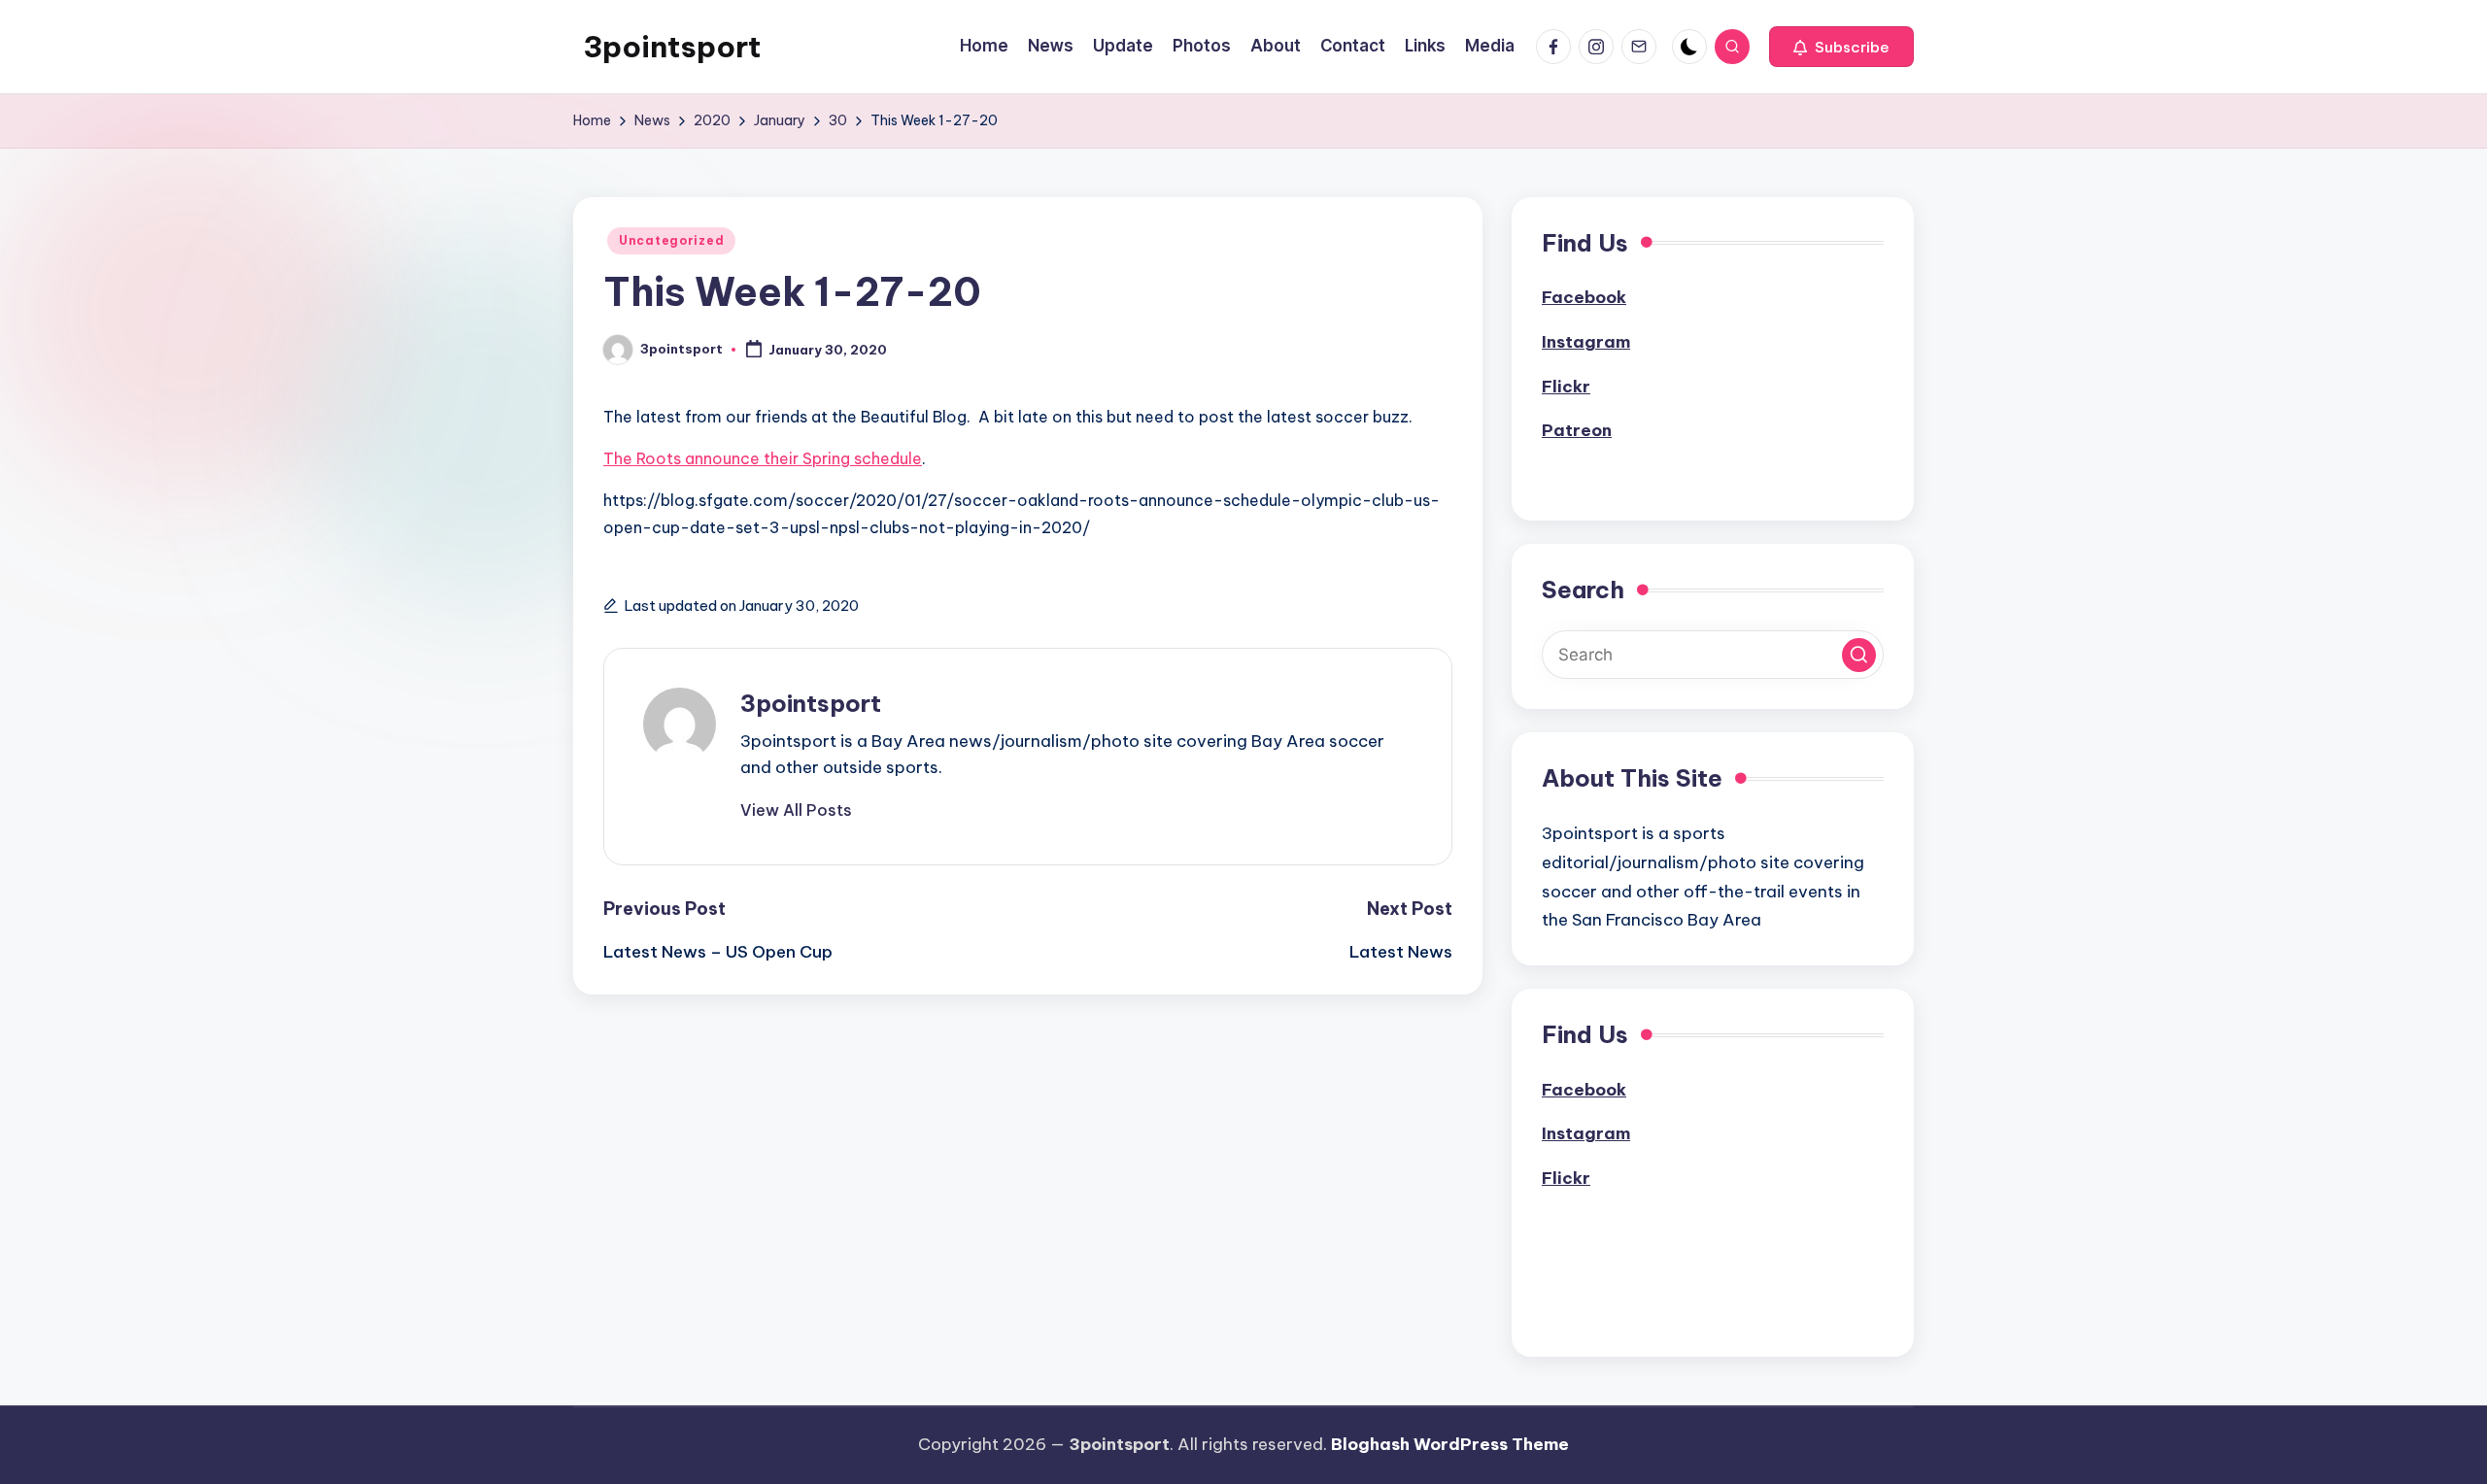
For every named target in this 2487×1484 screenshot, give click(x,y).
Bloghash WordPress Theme (1450, 1444)
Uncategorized (671, 240)
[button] (1841, 47)
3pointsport (672, 47)
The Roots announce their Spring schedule (763, 458)
